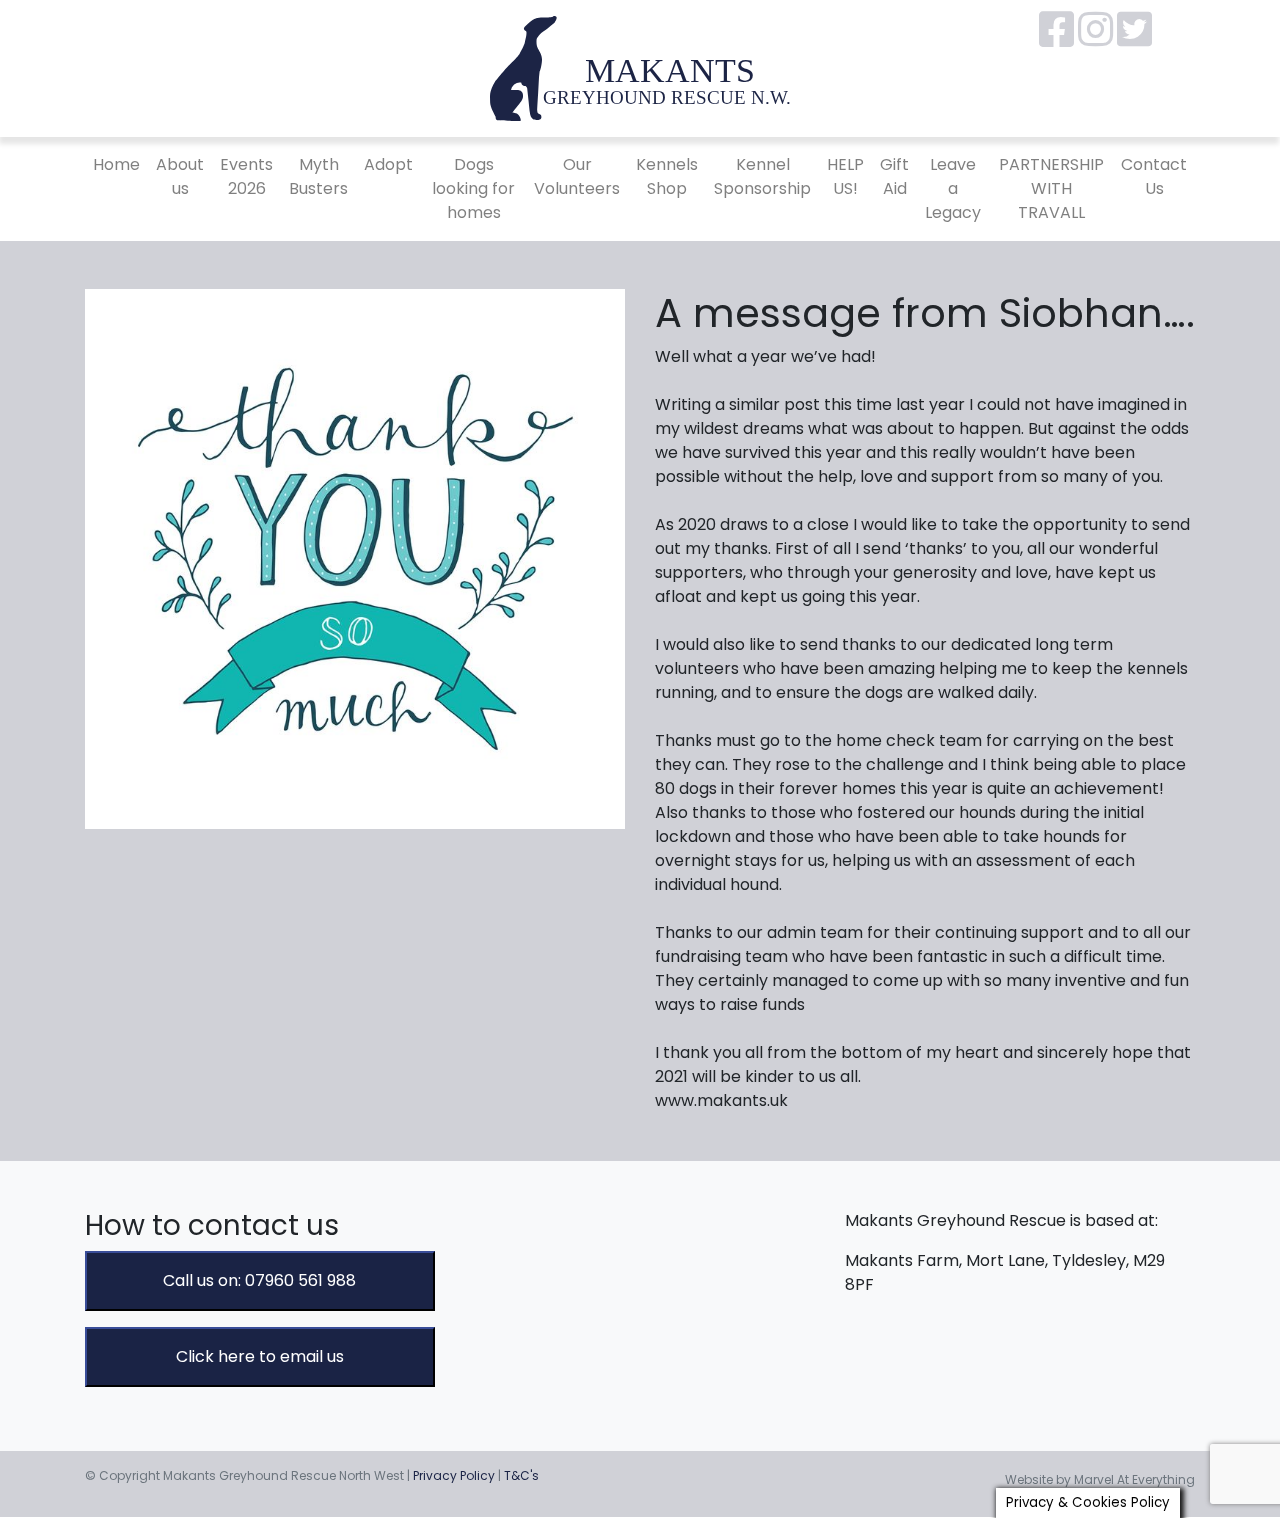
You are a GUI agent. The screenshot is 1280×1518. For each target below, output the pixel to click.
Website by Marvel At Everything (1100, 1479)
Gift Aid (894, 176)
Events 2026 (246, 176)
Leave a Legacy (953, 188)
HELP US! (845, 176)
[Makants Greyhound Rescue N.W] (640, 67)
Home (116, 164)
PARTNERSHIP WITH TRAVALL (1051, 188)
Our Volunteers (577, 176)
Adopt (388, 164)
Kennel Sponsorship (762, 176)
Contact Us (1154, 176)
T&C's (521, 1475)
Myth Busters (318, 176)
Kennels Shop (667, 176)
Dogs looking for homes (473, 188)
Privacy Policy (454, 1475)
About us (180, 176)
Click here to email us (260, 1356)
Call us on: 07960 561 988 (259, 1280)
